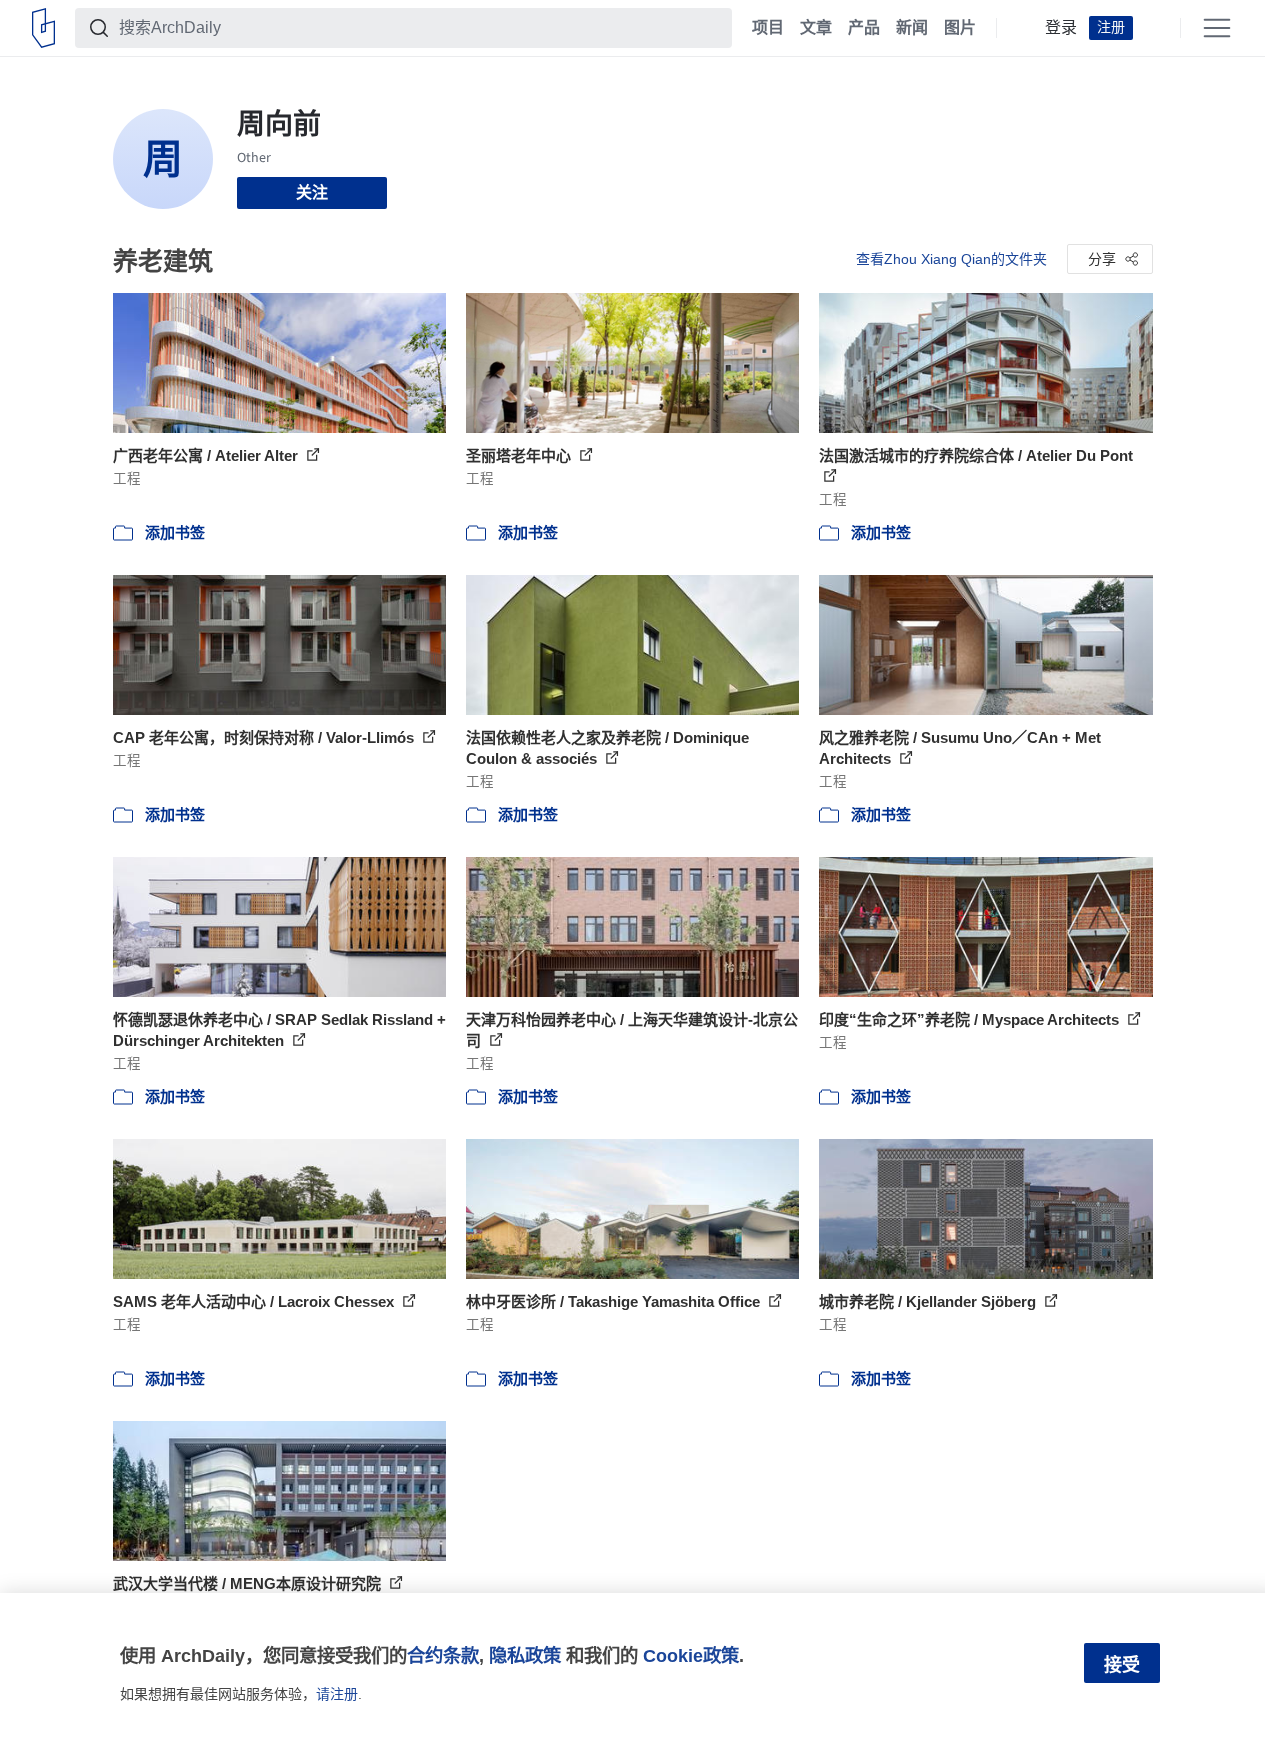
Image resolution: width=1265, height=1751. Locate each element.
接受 (1122, 1665)
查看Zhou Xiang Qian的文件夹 (951, 259)
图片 (960, 28)
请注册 (337, 1694)
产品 (864, 28)
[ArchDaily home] (43, 28)
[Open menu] (1217, 28)
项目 (768, 28)
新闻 (912, 28)
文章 (816, 28)
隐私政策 (525, 1655)
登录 (1061, 28)
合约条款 (443, 1655)
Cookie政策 (691, 1655)
